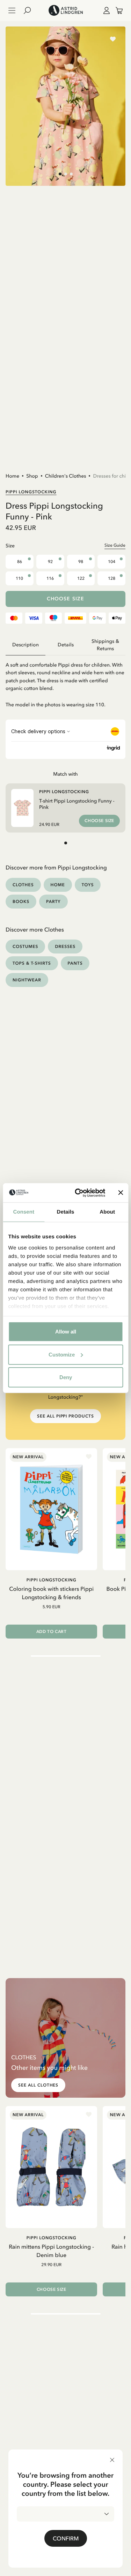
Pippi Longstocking (31, 492)
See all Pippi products (65, 1416)
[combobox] (65, 2514)
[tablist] (65, 645)
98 (81, 562)
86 (20, 562)
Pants (75, 963)
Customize (62, 1354)
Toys (88, 885)
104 (112, 562)
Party (53, 901)
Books (21, 901)
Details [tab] (66, 1212)
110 (19, 578)
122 (81, 578)
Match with (65, 774)
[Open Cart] (116, 10)
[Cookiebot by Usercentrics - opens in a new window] (78, 1193)
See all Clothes (38, 2085)
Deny (66, 1377)
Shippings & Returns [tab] (105, 645)
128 (112, 578)
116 (50, 578)
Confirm (66, 2538)
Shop (32, 476)
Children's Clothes (66, 476)
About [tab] (107, 1212)
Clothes (23, 885)
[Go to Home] (65, 10)
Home (12, 476)
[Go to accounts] (105, 10)
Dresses (65, 946)
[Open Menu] (12, 10)
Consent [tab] (24, 1212)
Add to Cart (52, 1632)
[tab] (60, 174)
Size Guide (115, 545)
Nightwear (27, 980)
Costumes (25, 946)
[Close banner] (121, 1193)
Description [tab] (26, 645)
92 (50, 562)
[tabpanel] (65, 682)
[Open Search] (30, 10)
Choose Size (65, 599)
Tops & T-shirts (32, 963)
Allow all (66, 1332)
